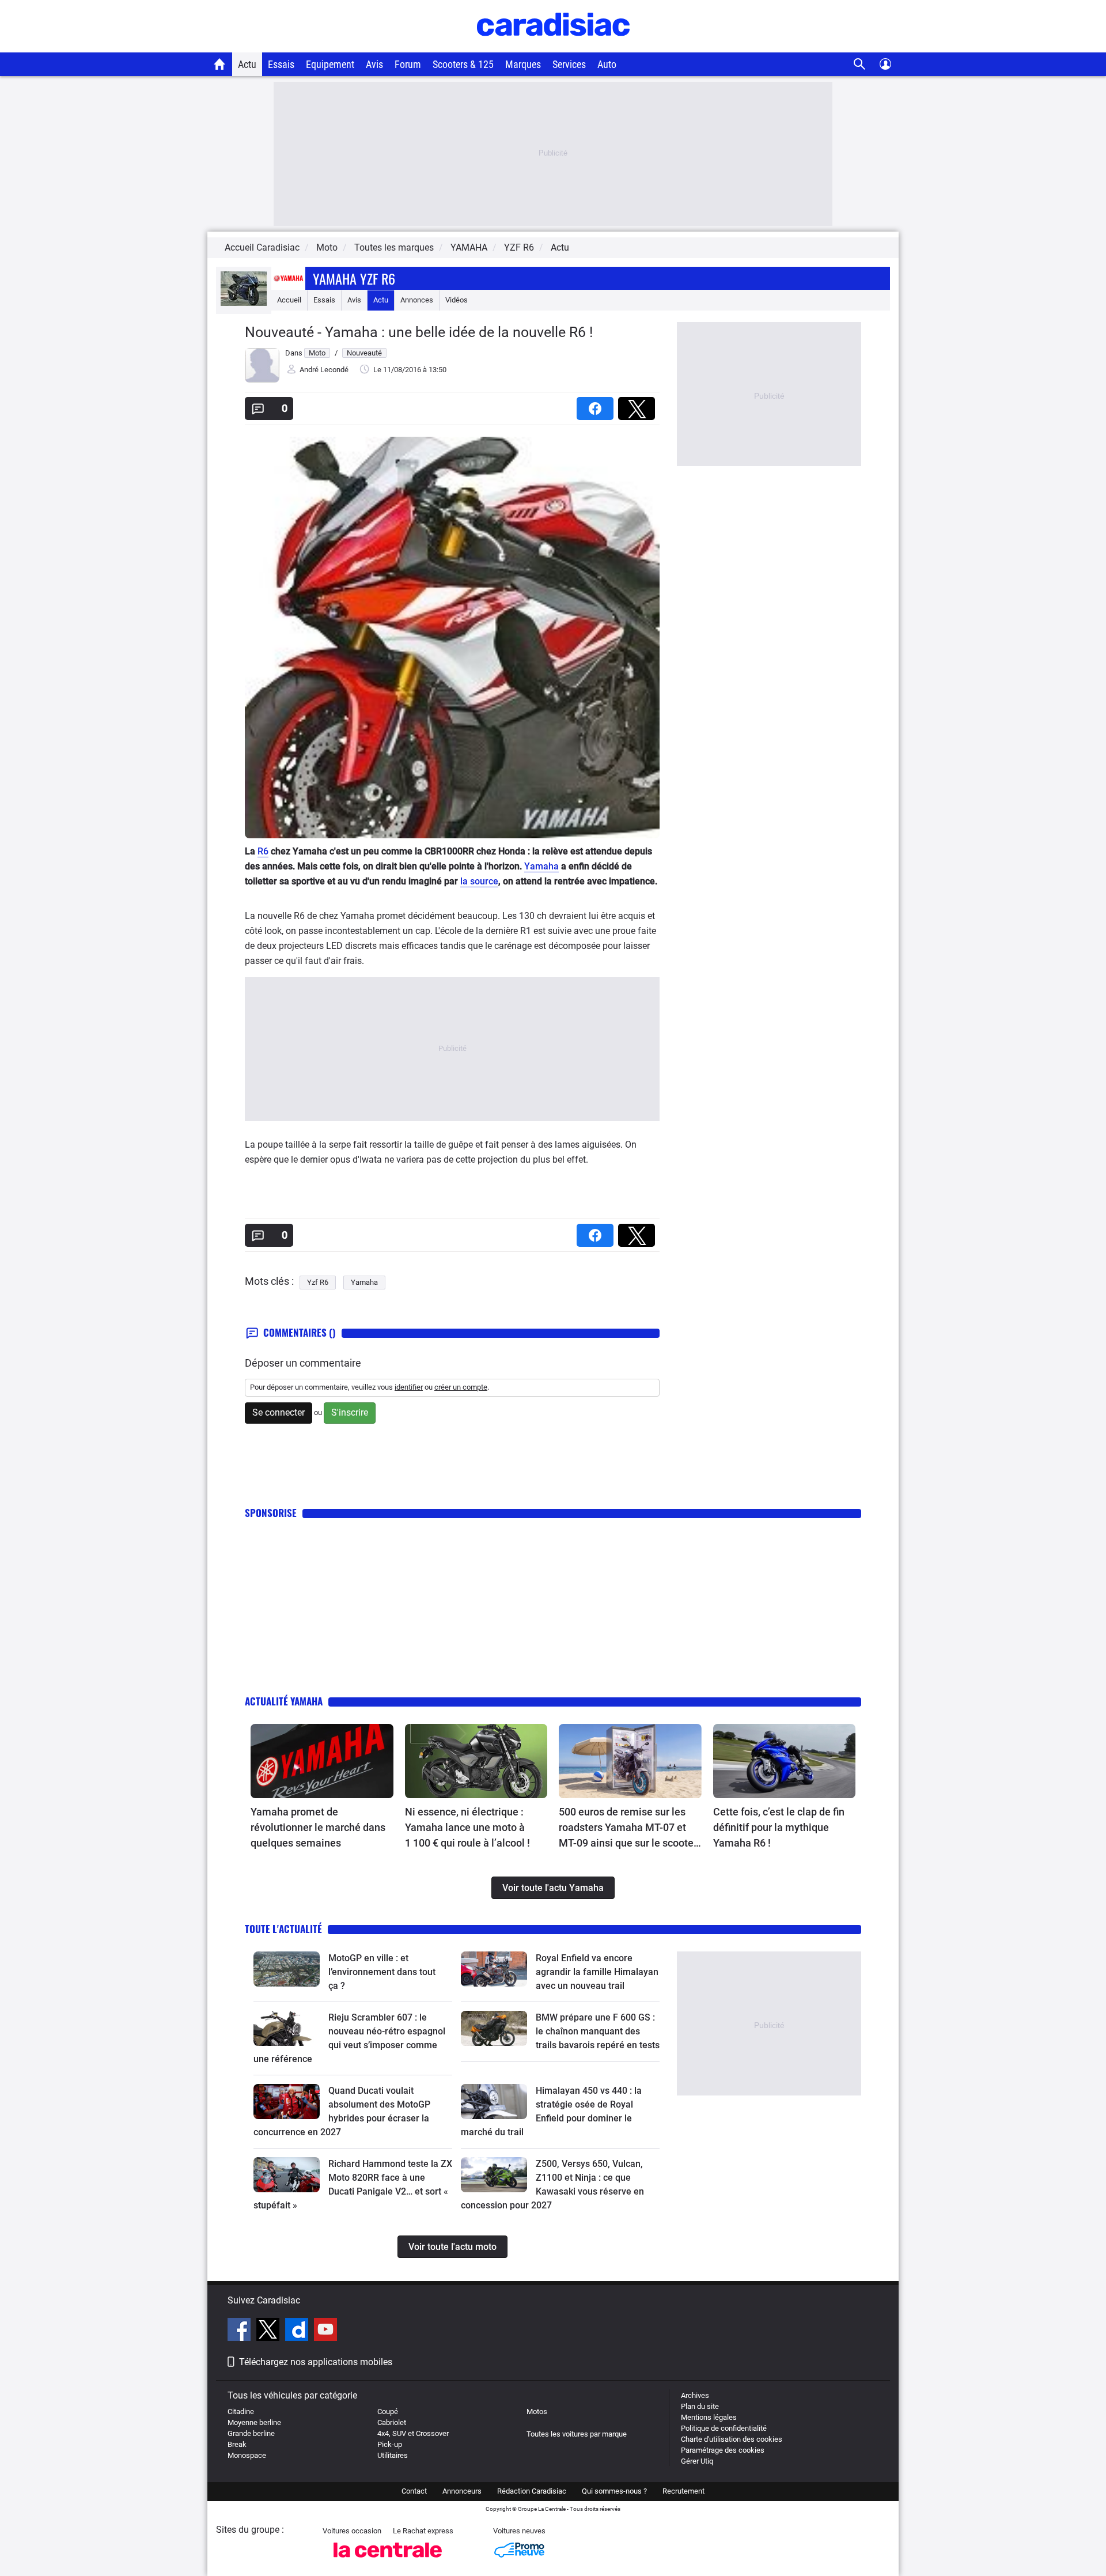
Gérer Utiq (697, 2461)
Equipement (330, 64)
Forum (408, 64)
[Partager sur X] (639, 405)
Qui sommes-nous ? (614, 2491)
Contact (414, 2491)
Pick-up (390, 2444)
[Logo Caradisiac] (553, 46)
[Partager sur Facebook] (597, 405)
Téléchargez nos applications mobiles (316, 2362)
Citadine (241, 2412)
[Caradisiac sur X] (269, 2331)
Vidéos (457, 300)
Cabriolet (392, 2422)
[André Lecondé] (262, 380)
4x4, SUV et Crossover (413, 2433)
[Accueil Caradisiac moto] (220, 64)
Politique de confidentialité (724, 2428)
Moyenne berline (254, 2422)
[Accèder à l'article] (322, 1761)
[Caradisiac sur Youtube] (325, 2331)
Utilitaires (393, 2455)
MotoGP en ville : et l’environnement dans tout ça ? (382, 1972)
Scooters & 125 (463, 64)
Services (569, 64)
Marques (523, 64)
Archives (695, 2395)
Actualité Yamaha (284, 1701)
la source (479, 881)
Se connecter (279, 1412)
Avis (374, 64)
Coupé (388, 2412)
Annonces (417, 300)
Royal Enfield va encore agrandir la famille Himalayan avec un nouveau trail (597, 1972)
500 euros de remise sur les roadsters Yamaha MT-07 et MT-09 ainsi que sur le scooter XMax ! (628, 1828)
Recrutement (683, 2491)
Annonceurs (462, 2491)
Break (237, 2444)
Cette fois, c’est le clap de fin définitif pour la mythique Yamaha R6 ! (779, 1827)
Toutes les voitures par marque (577, 2434)
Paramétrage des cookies (723, 2450)
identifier (409, 1387)
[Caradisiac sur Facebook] (240, 2331)
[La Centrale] (388, 2561)
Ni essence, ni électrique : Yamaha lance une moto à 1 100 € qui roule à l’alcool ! (467, 1827)
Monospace (247, 2455)
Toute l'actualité (283, 1929)
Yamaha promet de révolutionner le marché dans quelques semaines (318, 1827)
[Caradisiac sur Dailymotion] (298, 2331)
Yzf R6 (318, 1282)
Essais (281, 64)
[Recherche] (860, 64)
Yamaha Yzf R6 (354, 278)
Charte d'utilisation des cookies (732, 2439)
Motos (537, 2412)
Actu (247, 64)
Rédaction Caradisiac (532, 2491)
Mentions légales (709, 2417)
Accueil (289, 300)
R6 (263, 851)
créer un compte (461, 1387)
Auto (607, 64)
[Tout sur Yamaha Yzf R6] (244, 303)
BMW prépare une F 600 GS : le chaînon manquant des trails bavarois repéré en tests (598, 2031)
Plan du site (700, 2406)
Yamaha (541, 866)
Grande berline (251, 2433)
